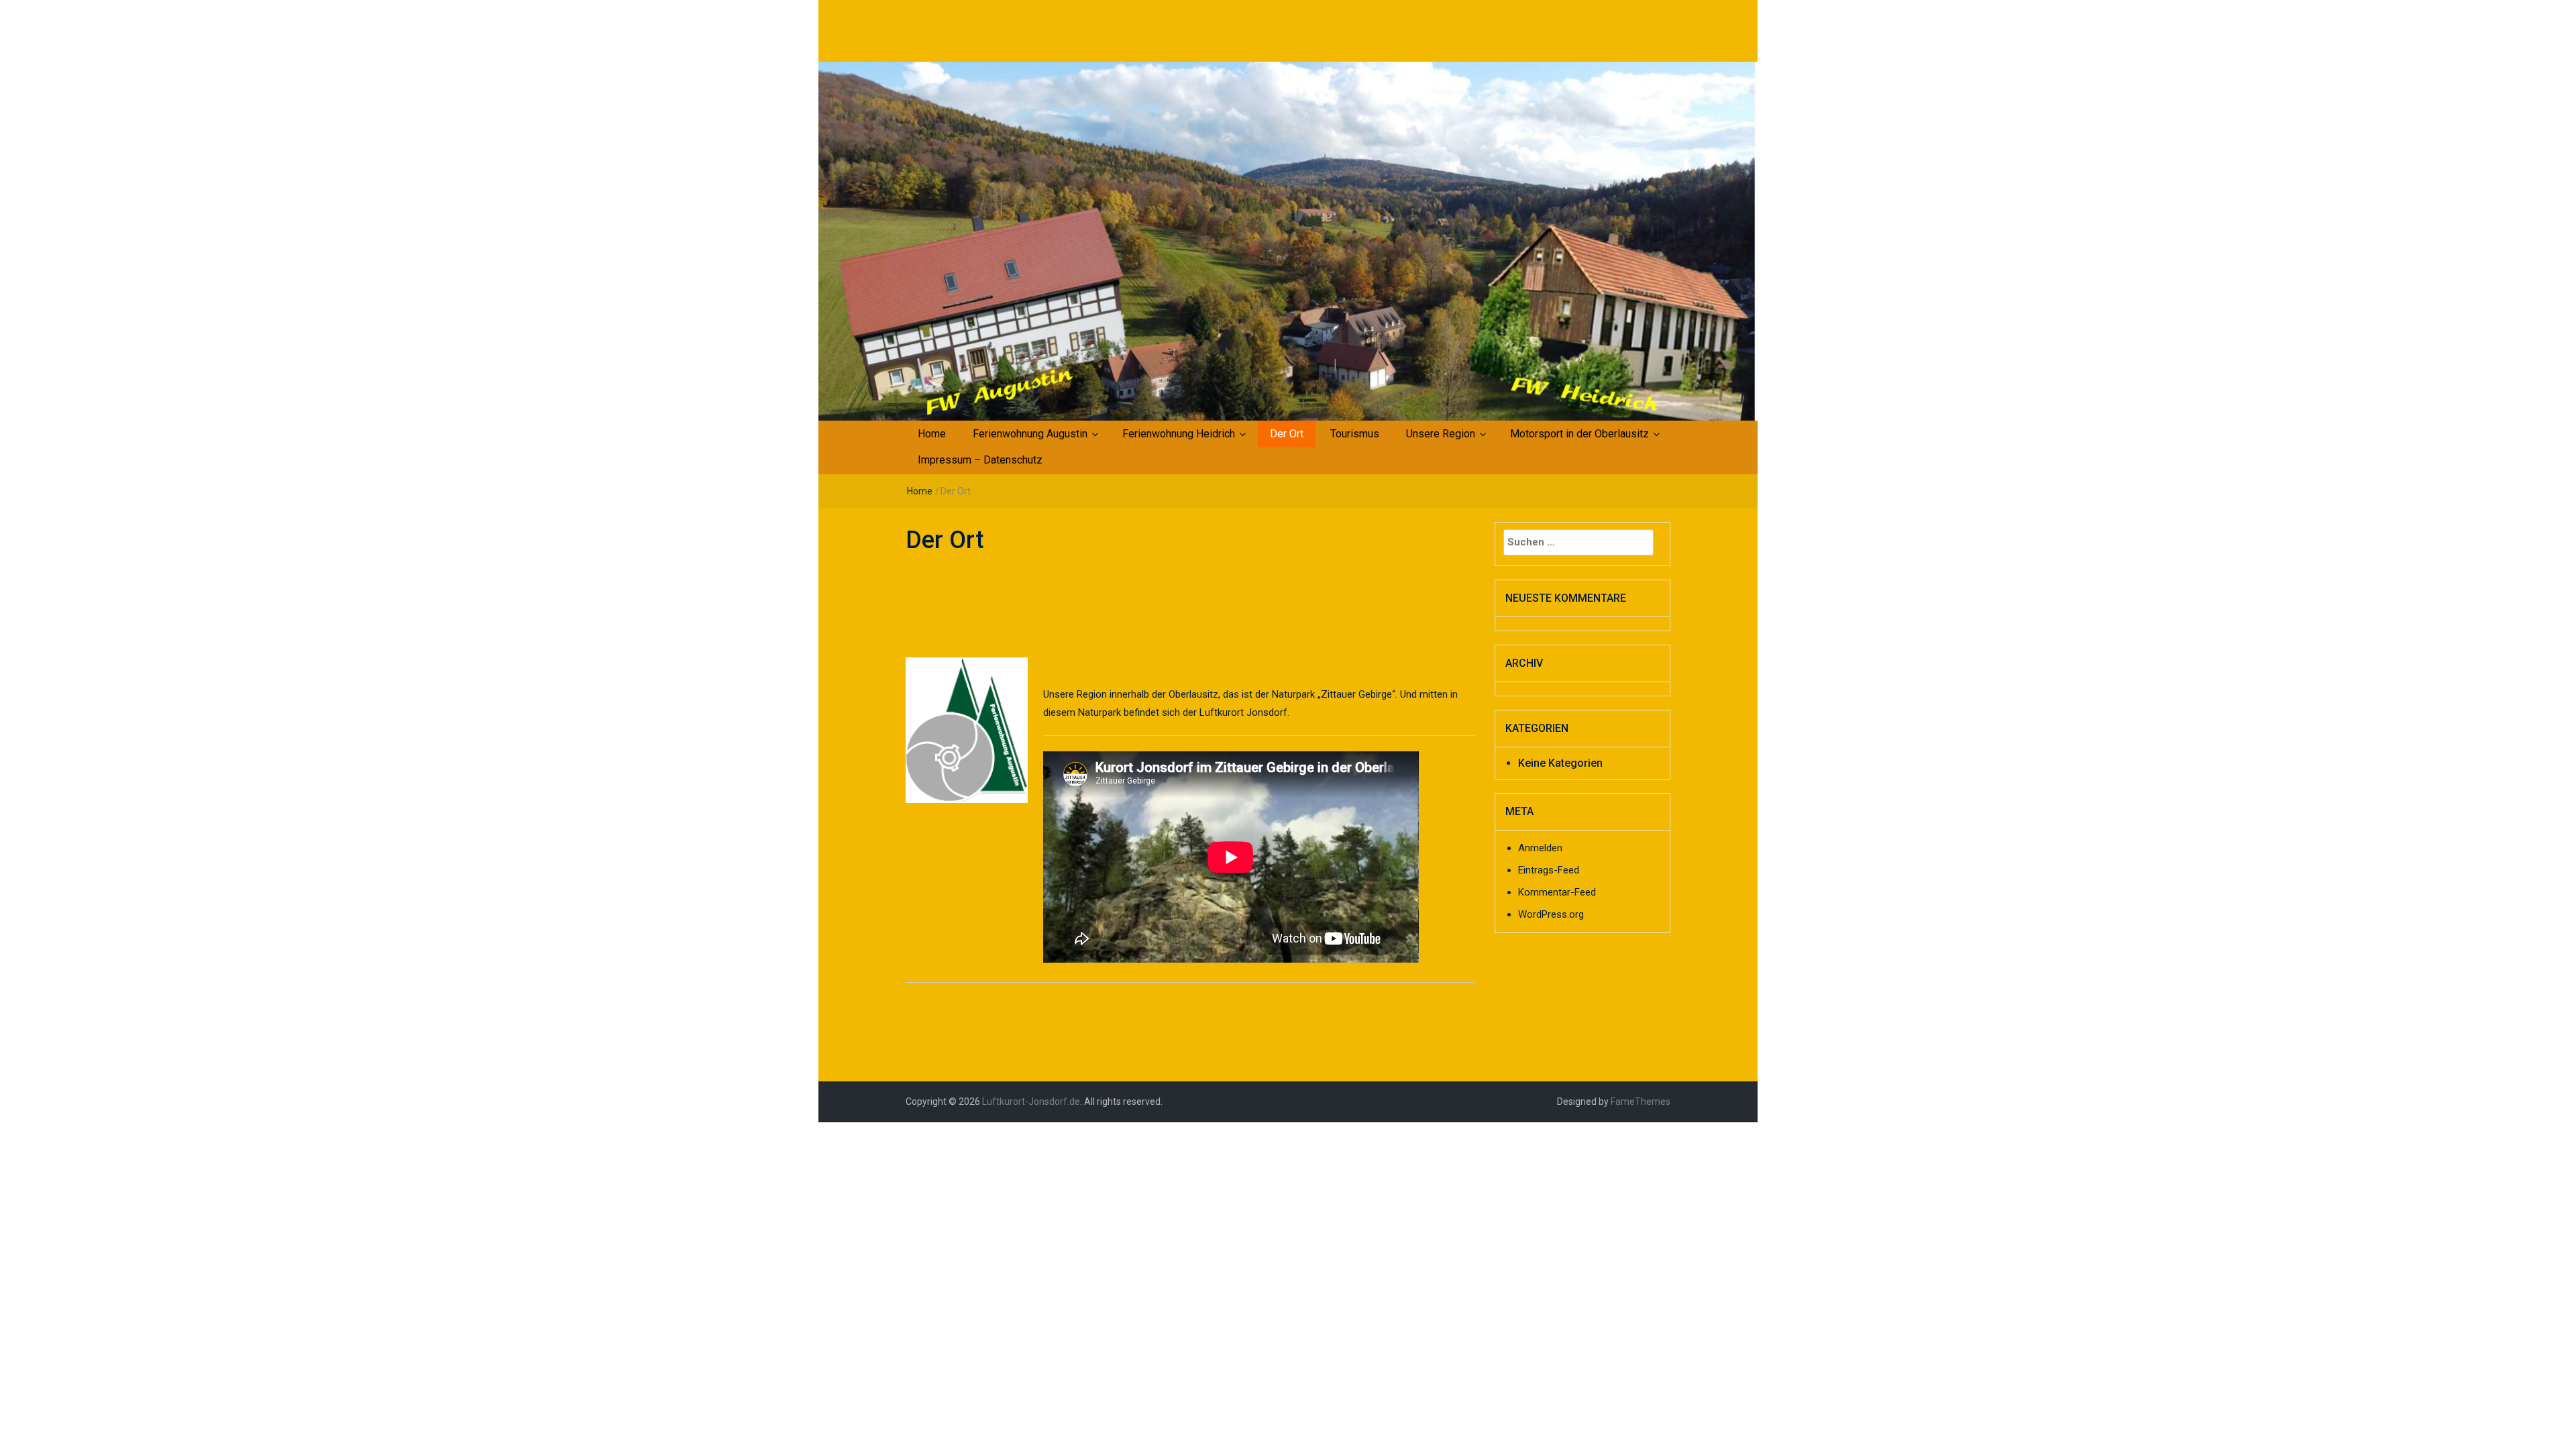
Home (932, 434)
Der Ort (1287, 434)
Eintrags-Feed (1549, 870)
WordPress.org (1551, 914)
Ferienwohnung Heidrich (1179, 434)
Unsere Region (1441, 434)
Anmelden (1540, 848)
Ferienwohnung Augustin (1030, 434)
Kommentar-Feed (1557, 892)
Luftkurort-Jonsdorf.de (1031, 1102)
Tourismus (1355, 434)
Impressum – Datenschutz (980, 460)
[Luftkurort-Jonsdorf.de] (1288, 240)
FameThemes (1641, 1102)
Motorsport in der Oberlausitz (1579, 434)
